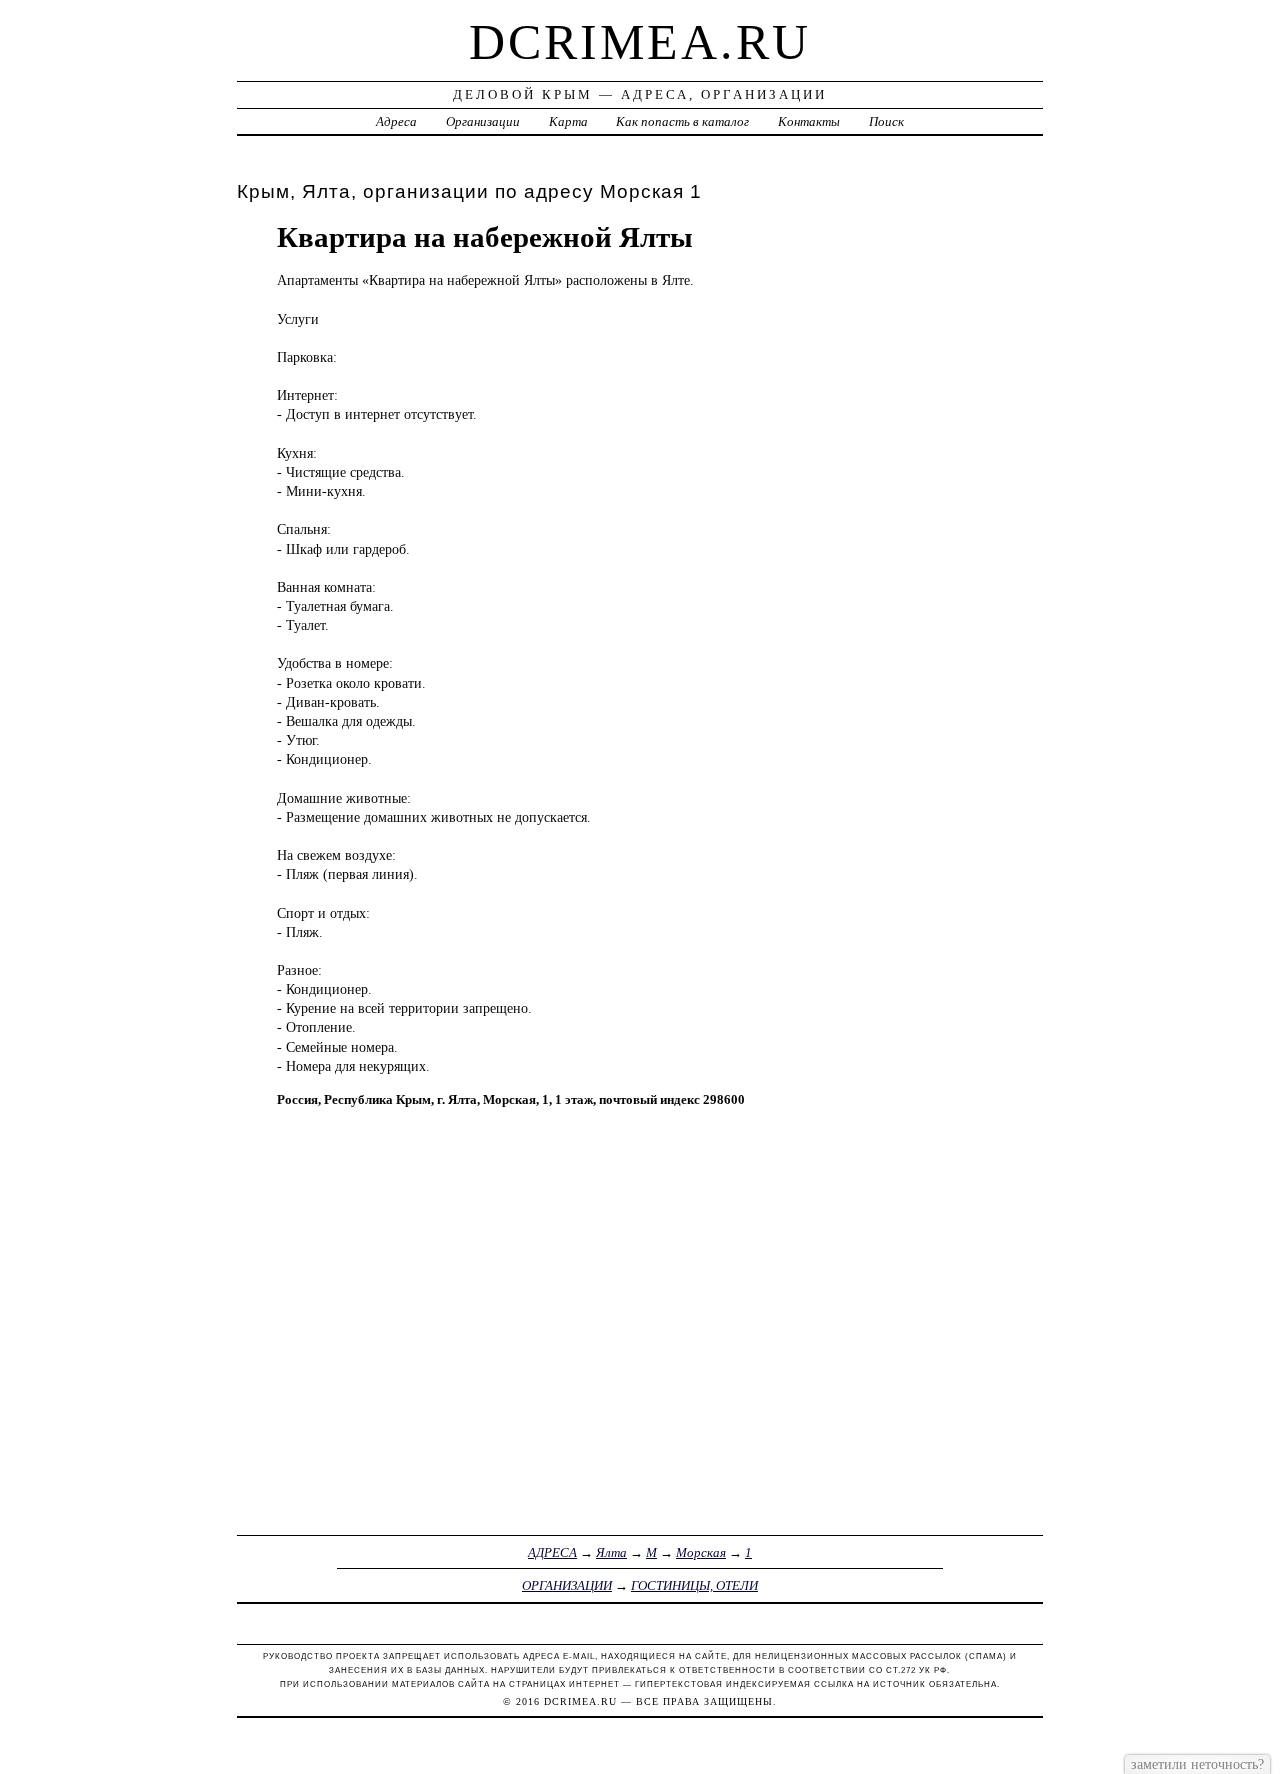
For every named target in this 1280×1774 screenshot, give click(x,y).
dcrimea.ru (640, 42)
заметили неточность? (1197, 1764)
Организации (483, 121)
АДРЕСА (552, 1552)
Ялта (611, 1552)
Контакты (809, 121)
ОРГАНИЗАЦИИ (567, 1585)
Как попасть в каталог (682, 121)
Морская (701, 1552)
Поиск (886, 121)
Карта (568, 121)
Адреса (396, 121)
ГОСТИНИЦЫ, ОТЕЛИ (694, 1585)
